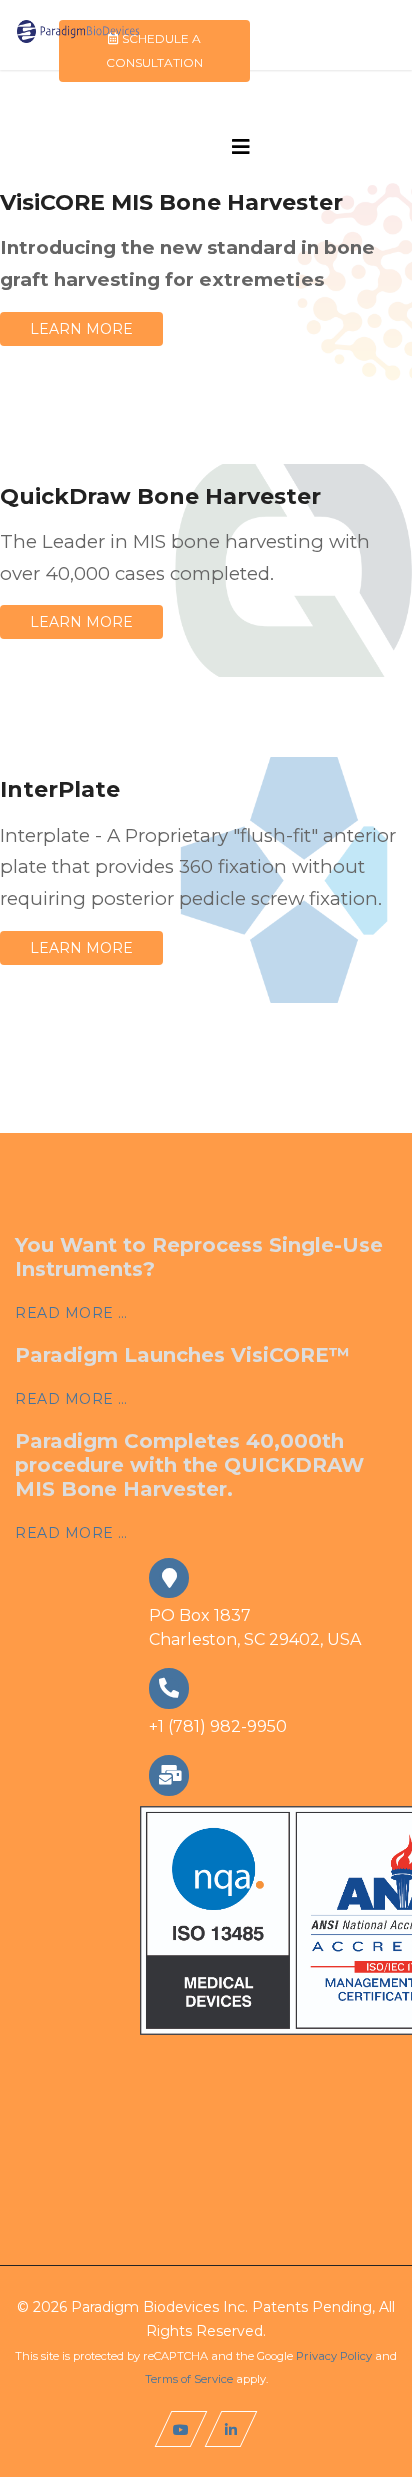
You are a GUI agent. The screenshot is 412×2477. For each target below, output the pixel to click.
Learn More (81, 329)
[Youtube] (181, 2429)
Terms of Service (189, 2379)
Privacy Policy (334, 2356)
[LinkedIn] (231, 2429)
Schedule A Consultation (154, 50)
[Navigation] (241, 147)
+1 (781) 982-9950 (218, 1726)
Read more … (71, 1313)
